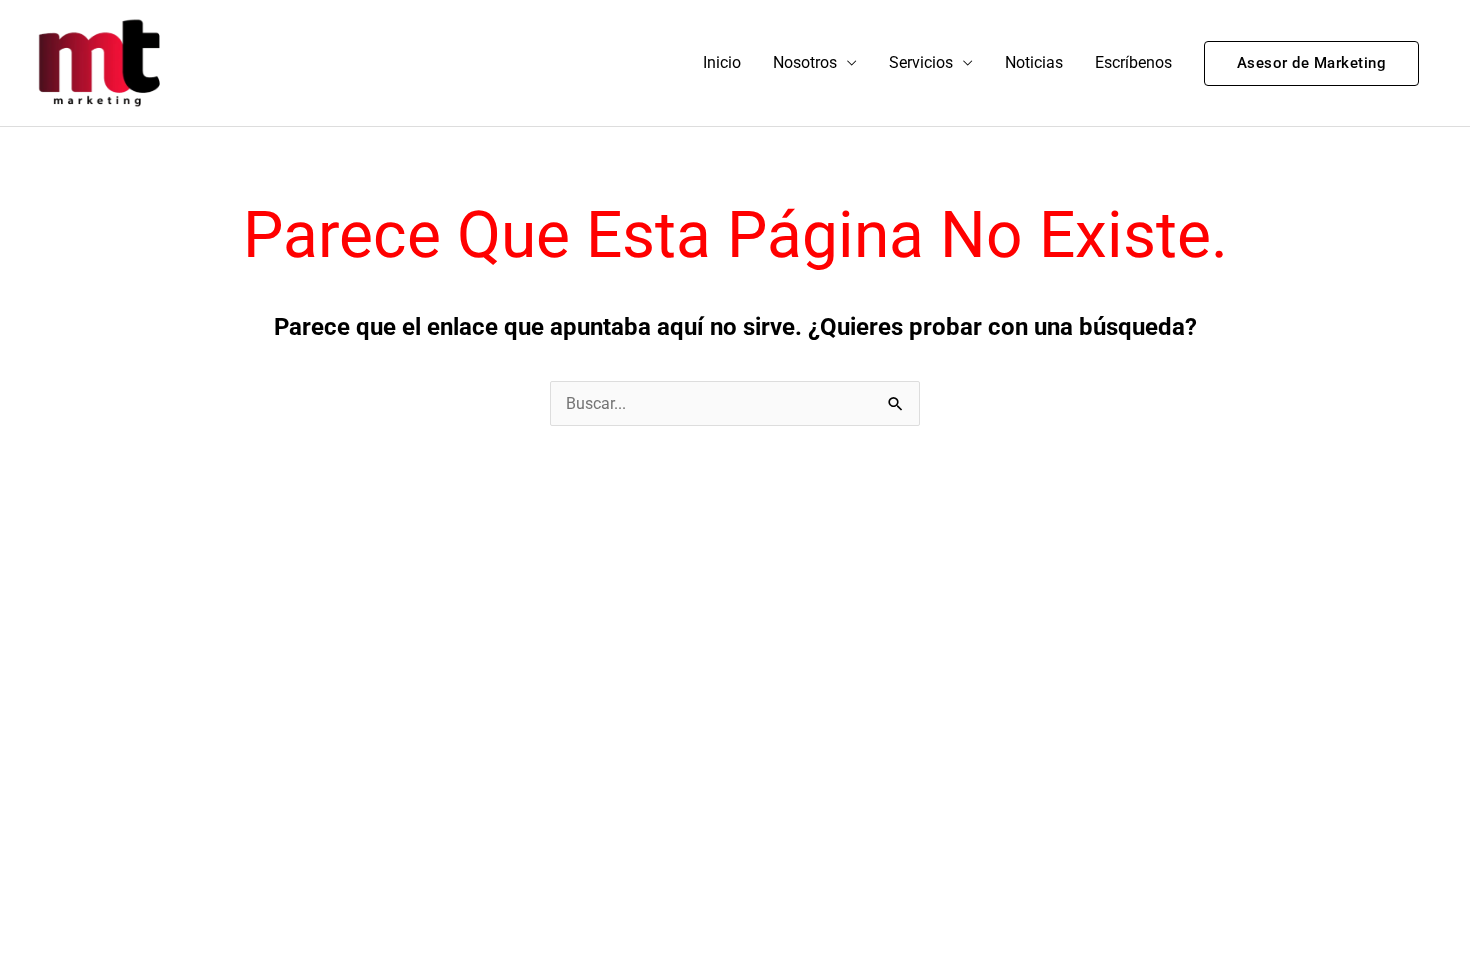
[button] (1312, 63)
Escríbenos (1133, 62)
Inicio (722, 62)
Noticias (1034, 62)
